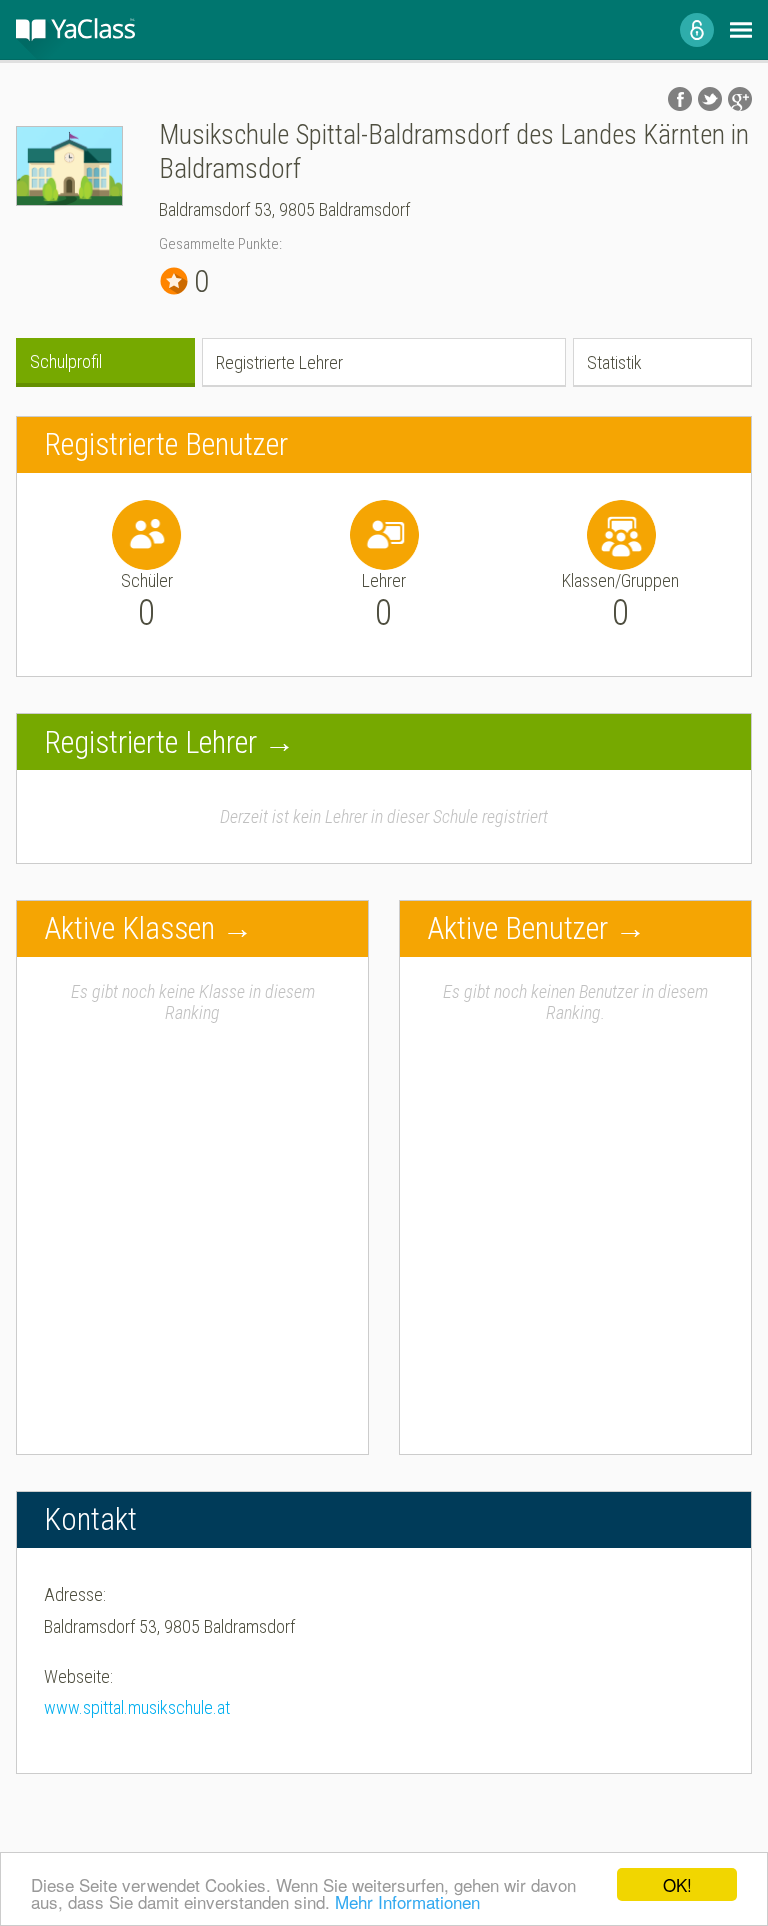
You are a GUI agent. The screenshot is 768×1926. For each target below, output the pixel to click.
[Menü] (741, 30)
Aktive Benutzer (517, 928)
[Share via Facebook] (680, 99)
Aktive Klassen (129, 928)
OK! (677, 1884)
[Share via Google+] (740, 99)
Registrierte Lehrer (279, 362)
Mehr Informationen (407, 1901)
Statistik (614, 362)
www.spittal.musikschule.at (137, 1707)
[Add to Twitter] (710, 99)
